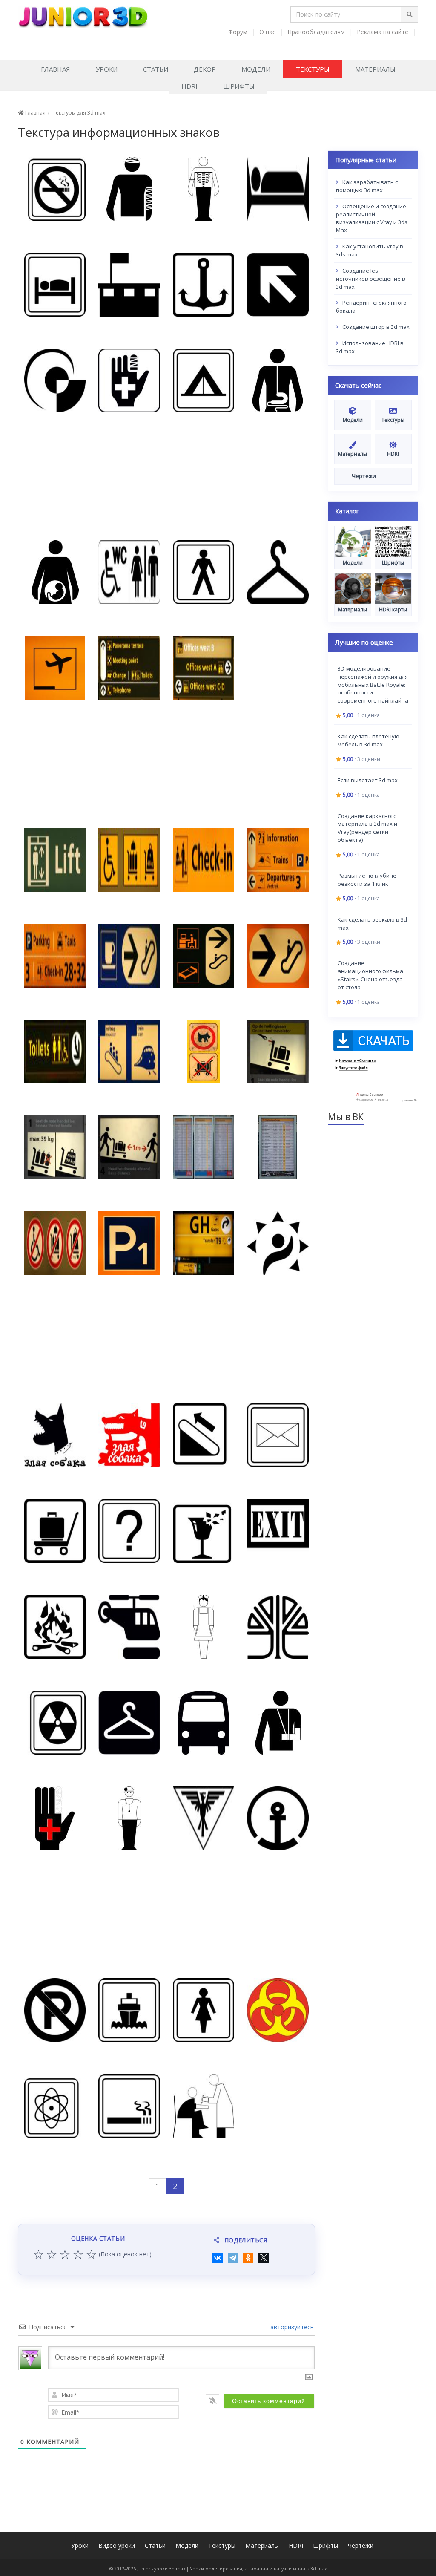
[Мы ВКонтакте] (413, 42)
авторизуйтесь (291, 2327)
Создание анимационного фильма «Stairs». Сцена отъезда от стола (370, 975)
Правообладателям (316, 32)
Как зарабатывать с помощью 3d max (367, 186)
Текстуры (313, 69)
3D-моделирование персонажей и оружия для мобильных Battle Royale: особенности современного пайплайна (373, 684)
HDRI (189, 86)
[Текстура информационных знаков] (55, 189)
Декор (205, 69)
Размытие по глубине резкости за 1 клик (367, 880)
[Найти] (409, 14)
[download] (373, 1065)
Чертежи (361, 2546)
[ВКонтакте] (218, 2258)
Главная (56, 69)
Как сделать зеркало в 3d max (372, 923)
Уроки (107, 69)
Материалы (375, 69)
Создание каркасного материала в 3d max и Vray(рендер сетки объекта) (367, 828)
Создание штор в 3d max (375, 327)
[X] (264, 2258)
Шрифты (239, 86)
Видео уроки (117, 2546)
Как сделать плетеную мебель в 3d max (369, 740)
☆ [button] (39, 2255)
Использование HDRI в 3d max (370, 347)
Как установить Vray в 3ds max (370, 250)
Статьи (156, 69)
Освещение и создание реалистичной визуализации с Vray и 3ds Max (372, 218)
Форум (238, 32)
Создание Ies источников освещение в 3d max (371, 279)
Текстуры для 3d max (79, 113)
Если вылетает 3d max (368, 780)
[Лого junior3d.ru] (83, 14)
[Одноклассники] (248, 2258)
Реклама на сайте (383, 32)
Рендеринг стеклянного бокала (371, 307)
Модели (256, 69)
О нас (267, 32)
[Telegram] (233, 2258)
